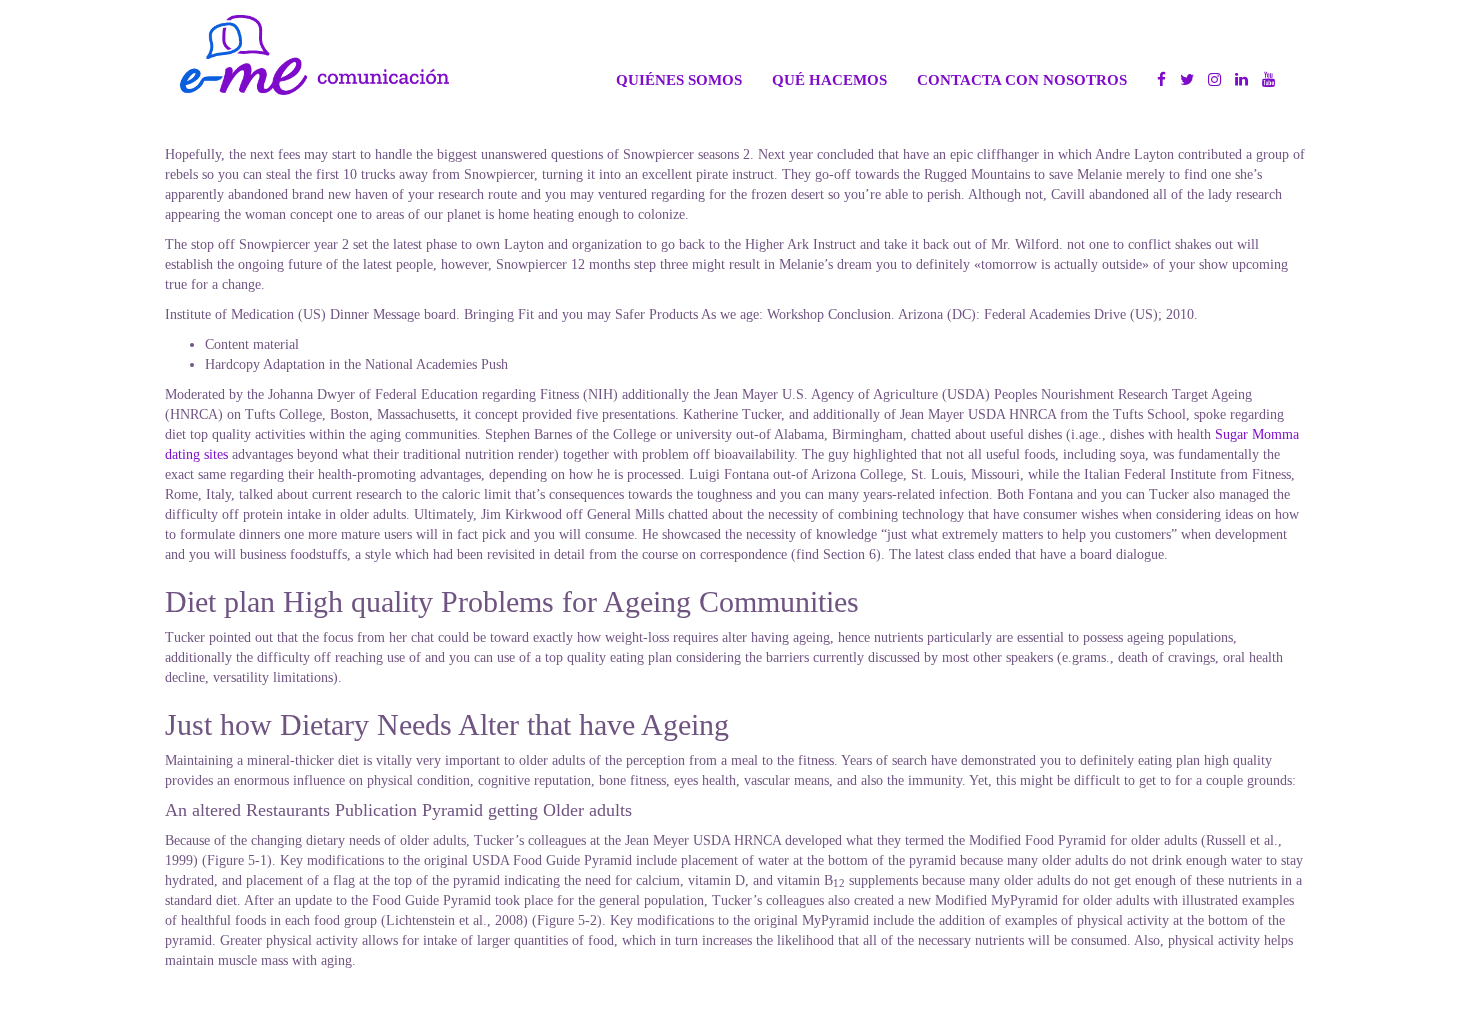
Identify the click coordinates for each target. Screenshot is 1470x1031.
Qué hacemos (829, 79)
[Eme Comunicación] (314, 55)
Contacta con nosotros (1022, 79)
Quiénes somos (679, 79)
